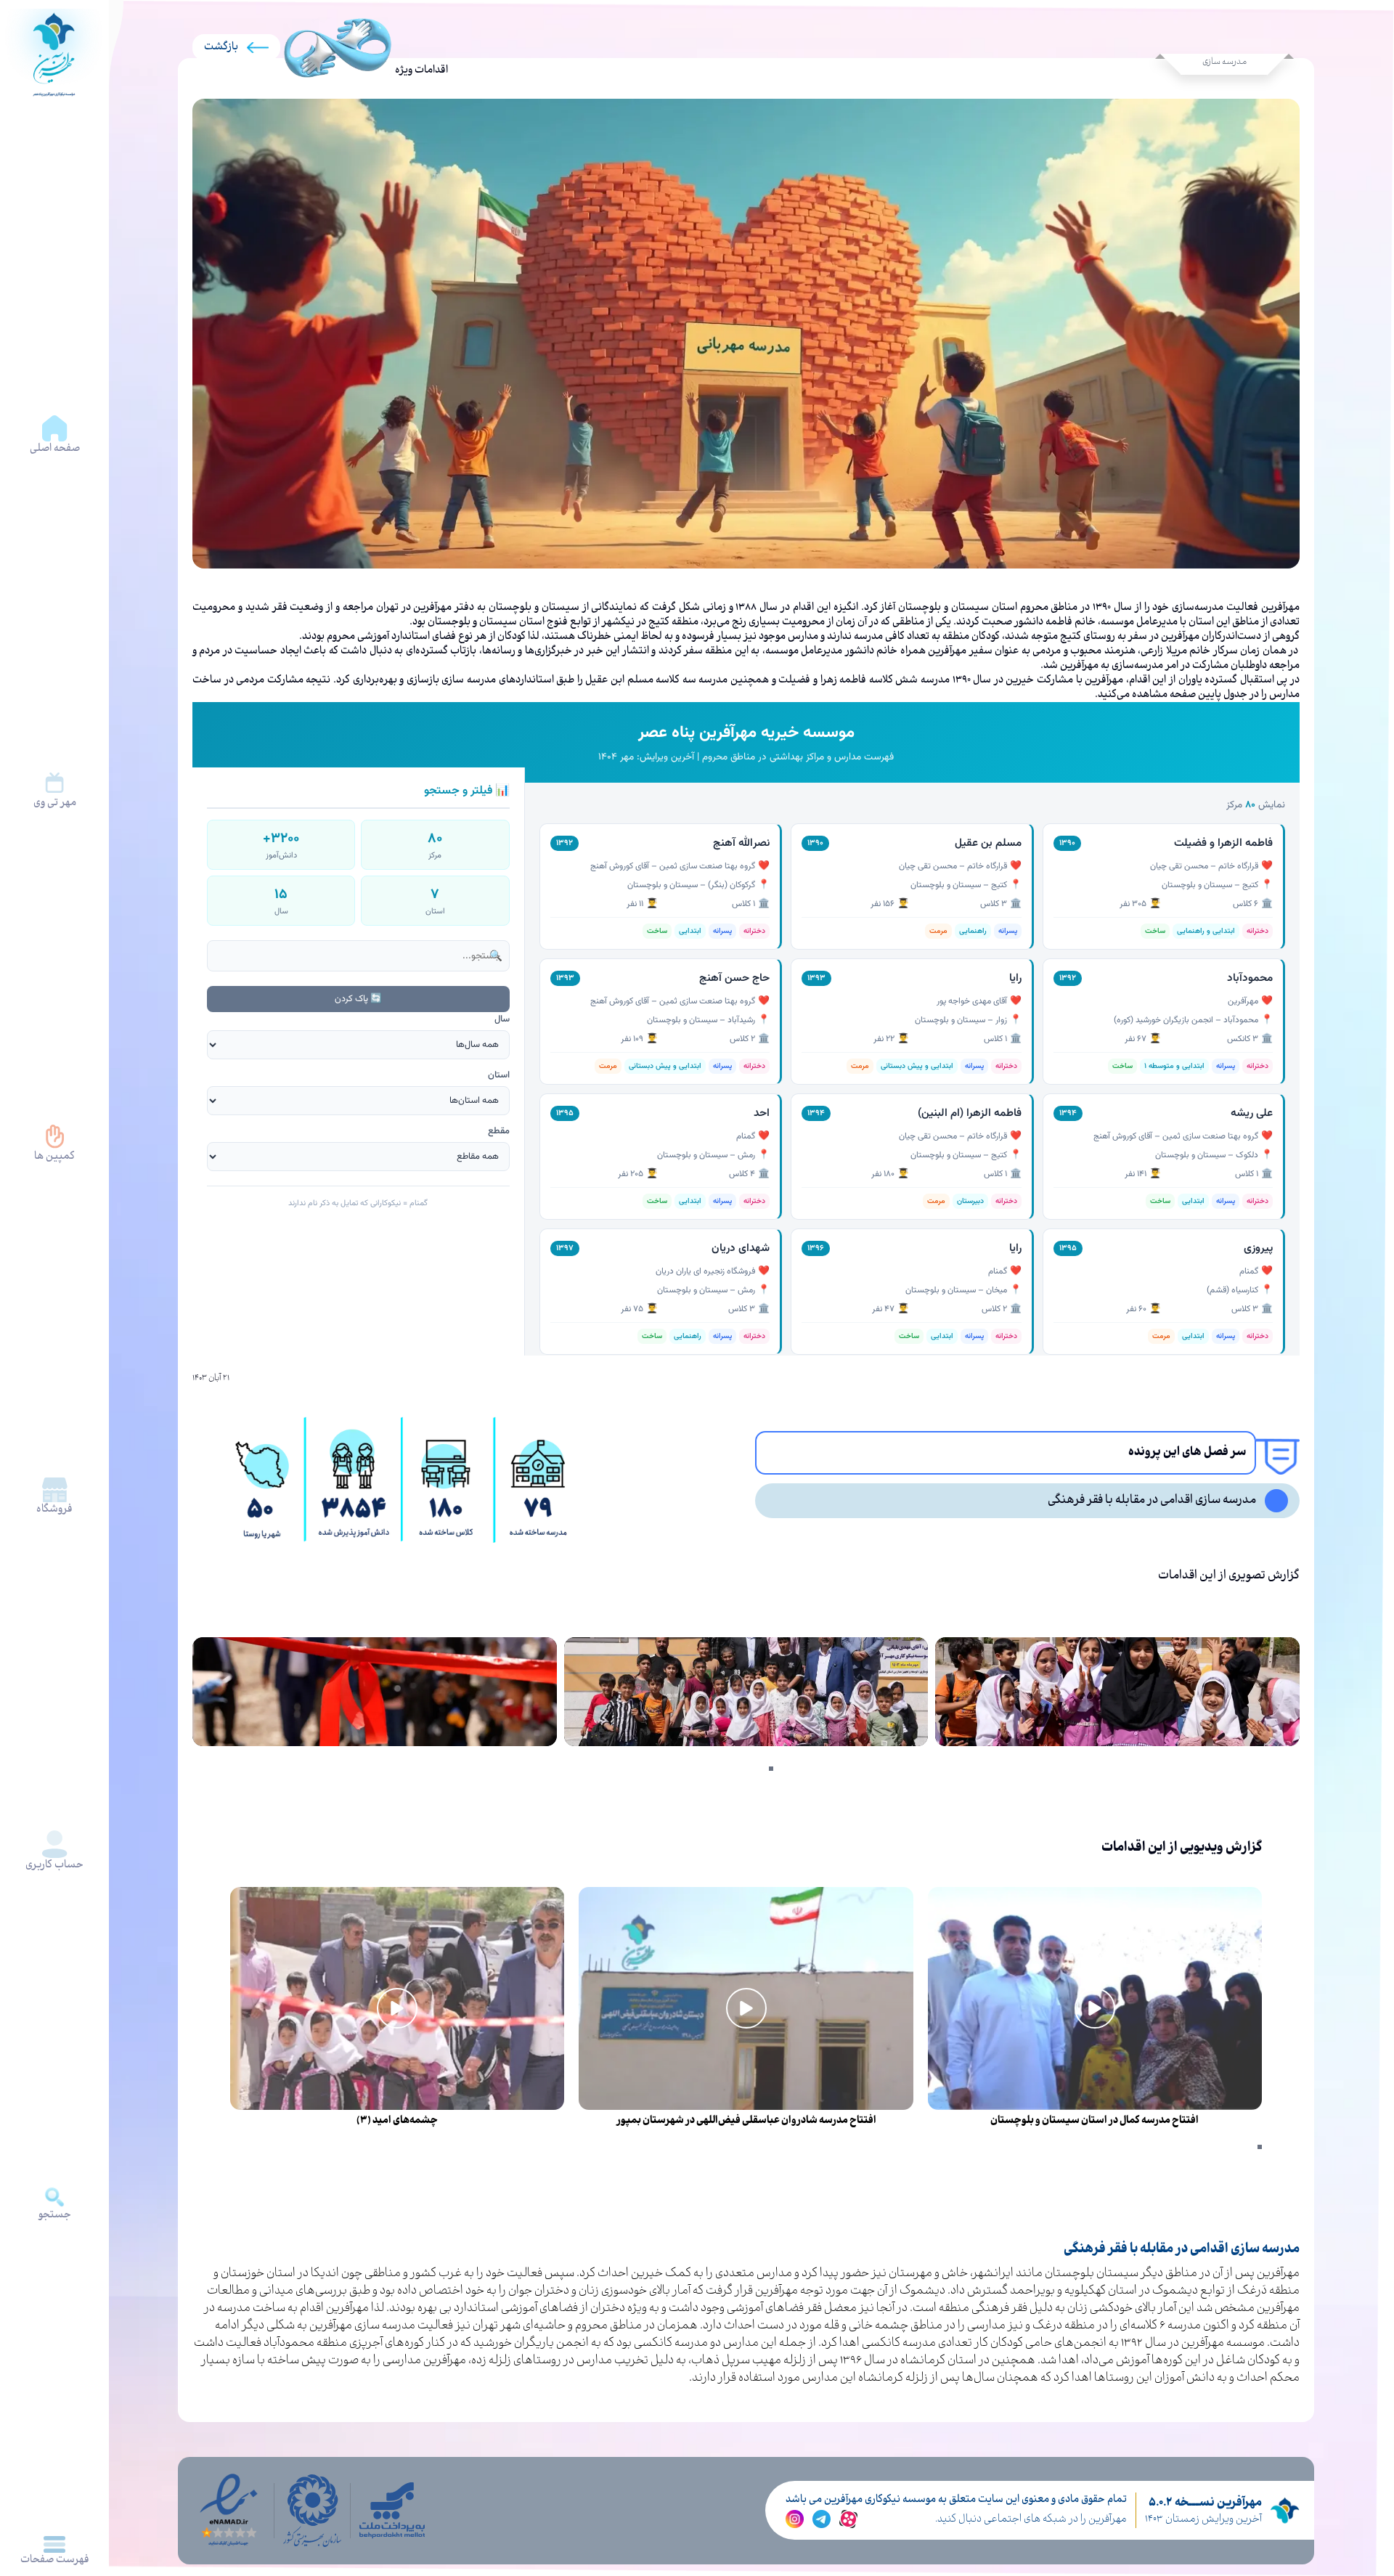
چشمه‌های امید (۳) (397, 2121)
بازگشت (221, 47)
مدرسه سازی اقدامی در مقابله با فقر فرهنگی (1152, 1500)
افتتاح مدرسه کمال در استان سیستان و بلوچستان (1095, 2121)
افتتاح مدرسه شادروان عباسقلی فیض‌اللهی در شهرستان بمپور (746, 2121)
